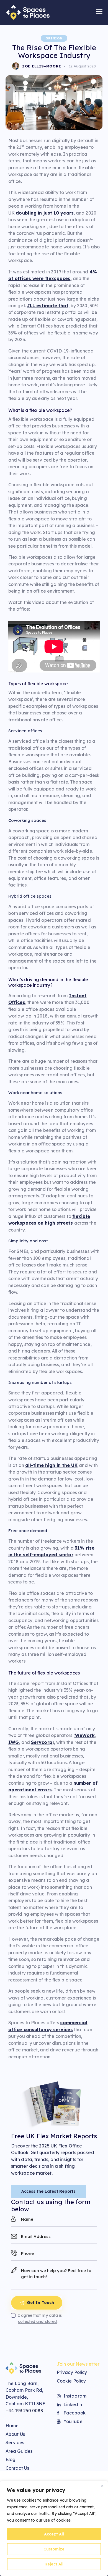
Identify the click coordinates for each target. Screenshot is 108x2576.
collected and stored (37, 2322)
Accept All (54, 2534)
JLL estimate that (48, 306)
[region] (54, 2529)
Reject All (54, 2564)
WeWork (85, 1735)
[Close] (102, 2486)
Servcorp (42, 1742)
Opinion (54, 38)
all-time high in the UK (51, 1465)
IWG (14, 1742)
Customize (54, 2549)
